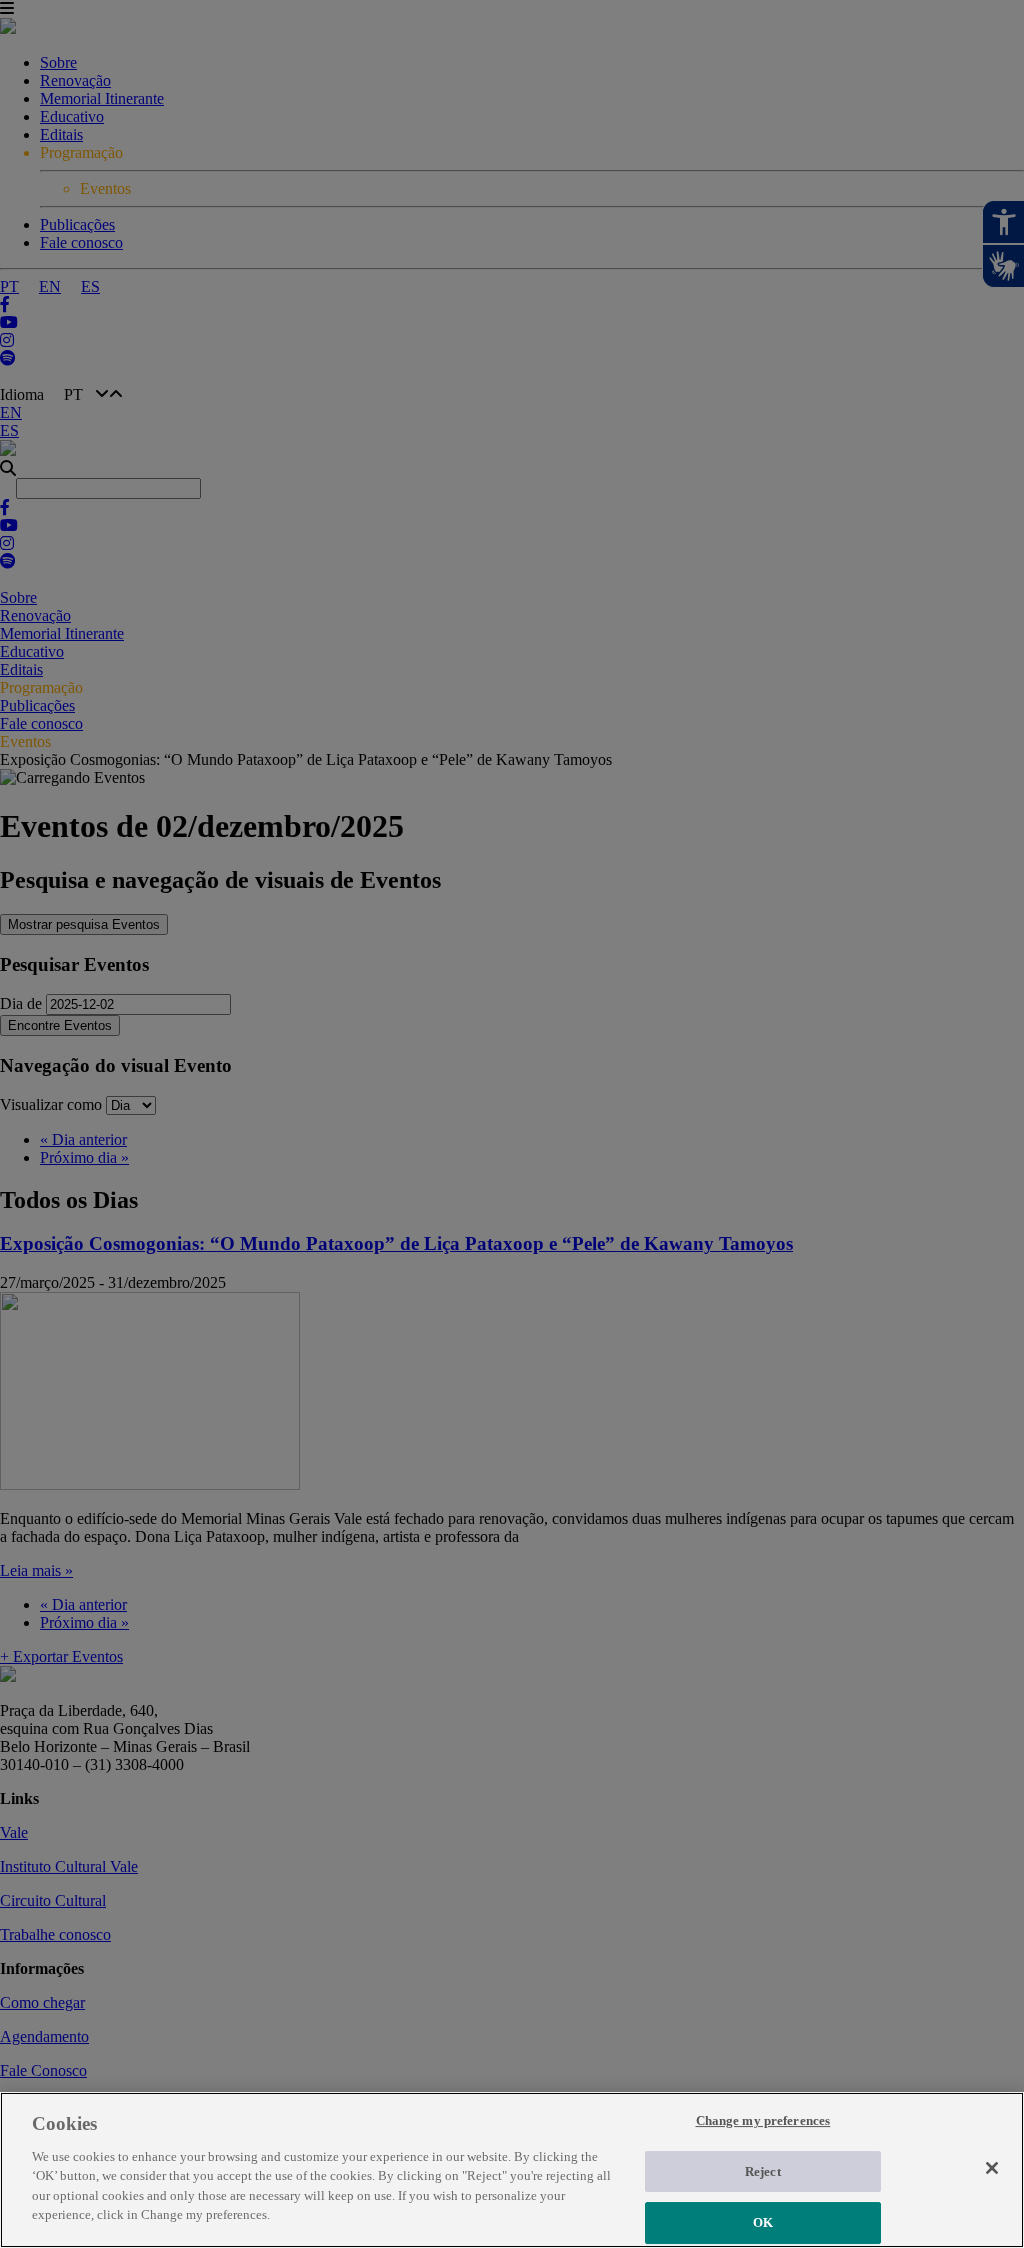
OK (763, 2222)
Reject (763, 2171)
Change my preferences (763, 2120)
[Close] (992, 2168)
